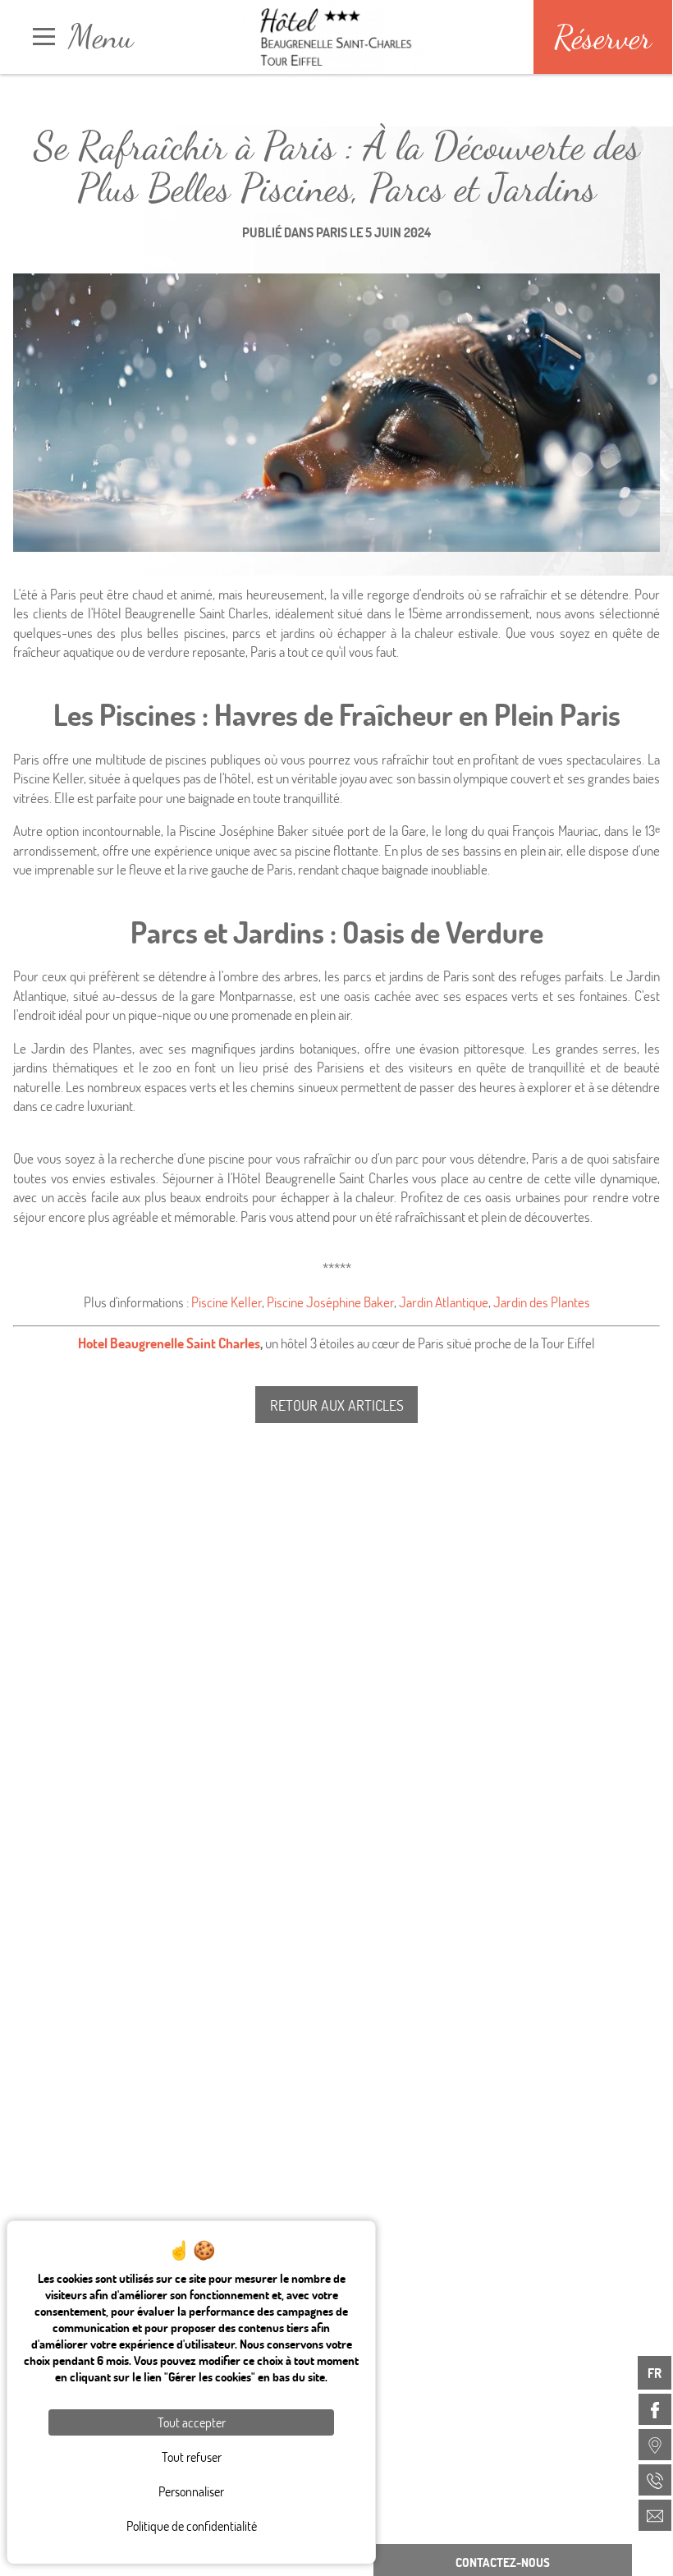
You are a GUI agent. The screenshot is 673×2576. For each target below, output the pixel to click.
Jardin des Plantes (542, 1302)
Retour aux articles (337, 1405)
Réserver (603, 37)
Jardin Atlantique (444, 1302)
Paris (332, 232)
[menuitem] (655, 2409)
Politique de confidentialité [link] (192, 2525)
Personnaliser (191, 2491)
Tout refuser (192, 2457)
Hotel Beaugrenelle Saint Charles (169, 1343)
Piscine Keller (227, 1302)
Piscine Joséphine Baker (330, 1302)
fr (655, 2373)
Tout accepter (192, 2422)
